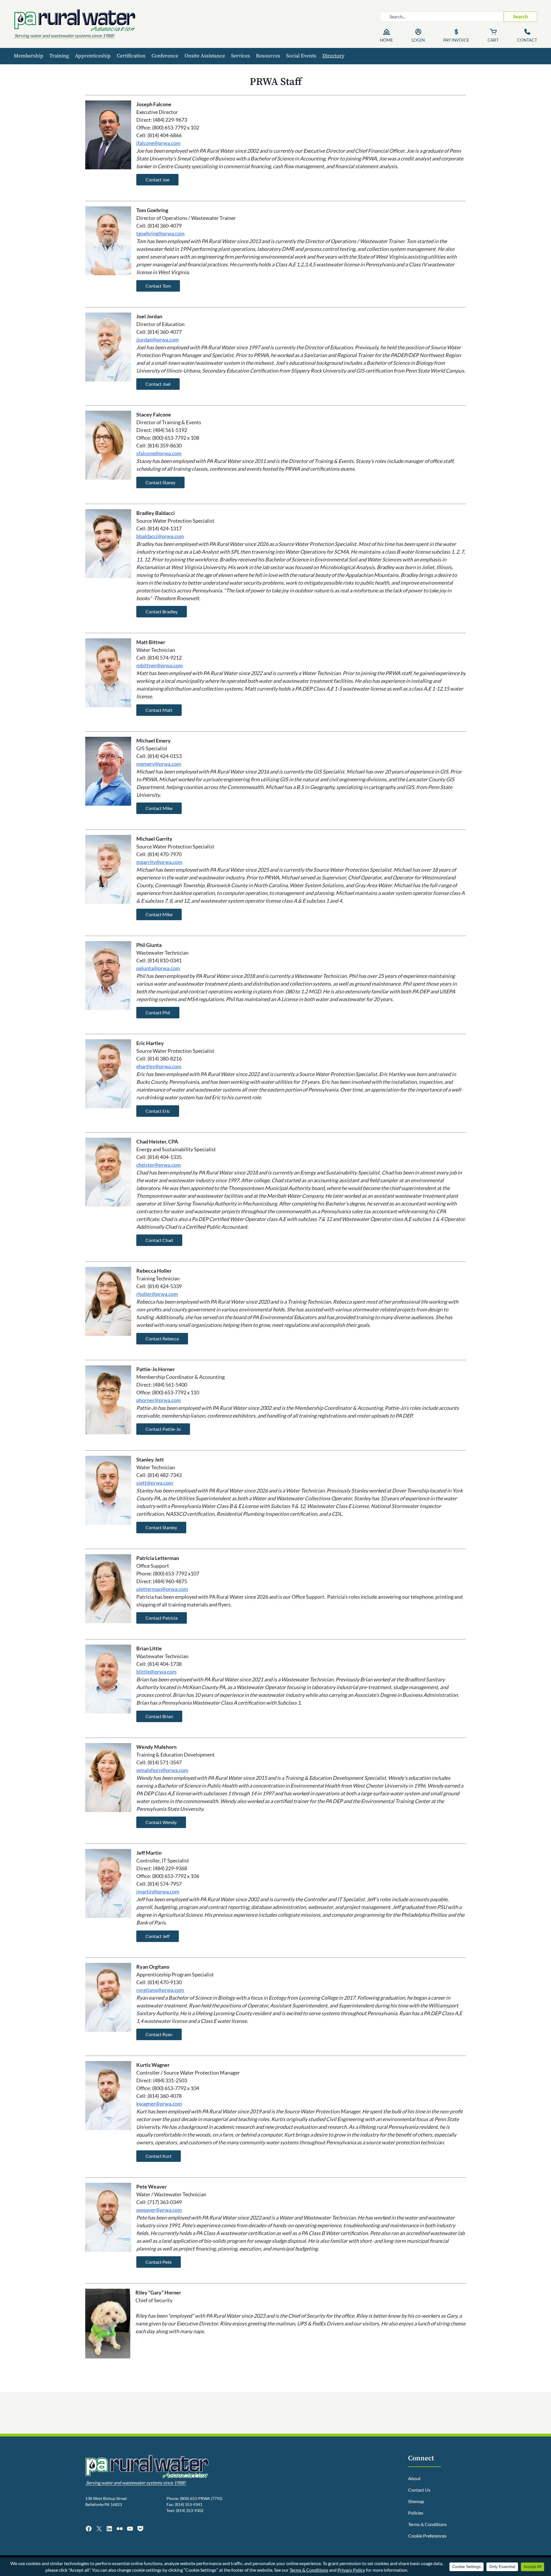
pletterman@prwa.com (162, 1589)
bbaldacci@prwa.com (160, 536)
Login (418, 40)
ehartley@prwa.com (159, 1066)
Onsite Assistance (205, 56)
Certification (131, 56)
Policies (416, 2513)
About (414, 2478)
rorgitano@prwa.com (160, 1990)
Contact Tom (158, 286)
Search (520, 17)
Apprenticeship (93, 56)
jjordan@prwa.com (158, 340)
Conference (165, 56)
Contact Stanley (161, 1527)
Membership (29, 56)
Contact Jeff (158, 1936)
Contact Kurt (159, 2156)
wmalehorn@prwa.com (162, 1770)
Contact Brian (159, 1716)
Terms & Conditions (427, 2524)
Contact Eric (158, 1111)
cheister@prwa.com (159, 1165)
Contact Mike (159, 808)
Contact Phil (158, 1012)
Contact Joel (158, 384)
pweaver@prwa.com (159, 2210)
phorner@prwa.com (159, 1400)
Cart (493, 40)
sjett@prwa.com (155, 1483)
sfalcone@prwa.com (159, 453)
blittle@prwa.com (156, 1672)
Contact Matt (159, 710)
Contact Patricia (162, 1618)
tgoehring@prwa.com (160, 233)
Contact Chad (159, 1240)
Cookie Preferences (427, 2536)
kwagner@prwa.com (159, 2104)
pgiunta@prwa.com (158, 968)
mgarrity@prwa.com (159, 862)
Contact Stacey (160, 482)
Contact (527, 40)
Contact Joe (157, 180)
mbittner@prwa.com (160, 665)
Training (59, 56)
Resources (268, 56)
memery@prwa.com (159, 764)
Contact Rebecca (162, 1339)
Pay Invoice (456, 40)
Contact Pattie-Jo (163, 1429)
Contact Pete (159, 2262)
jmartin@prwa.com (158, 1891)
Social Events (301, 56)
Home (387, 40)
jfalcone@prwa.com (158, 143)
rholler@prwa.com (157, 1294)
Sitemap (416, 2501)
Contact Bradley (162, 611)
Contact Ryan (159, 2034)
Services (240, 56)
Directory (333, 56)
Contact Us (419, 2490)
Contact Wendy (161, 1822)
